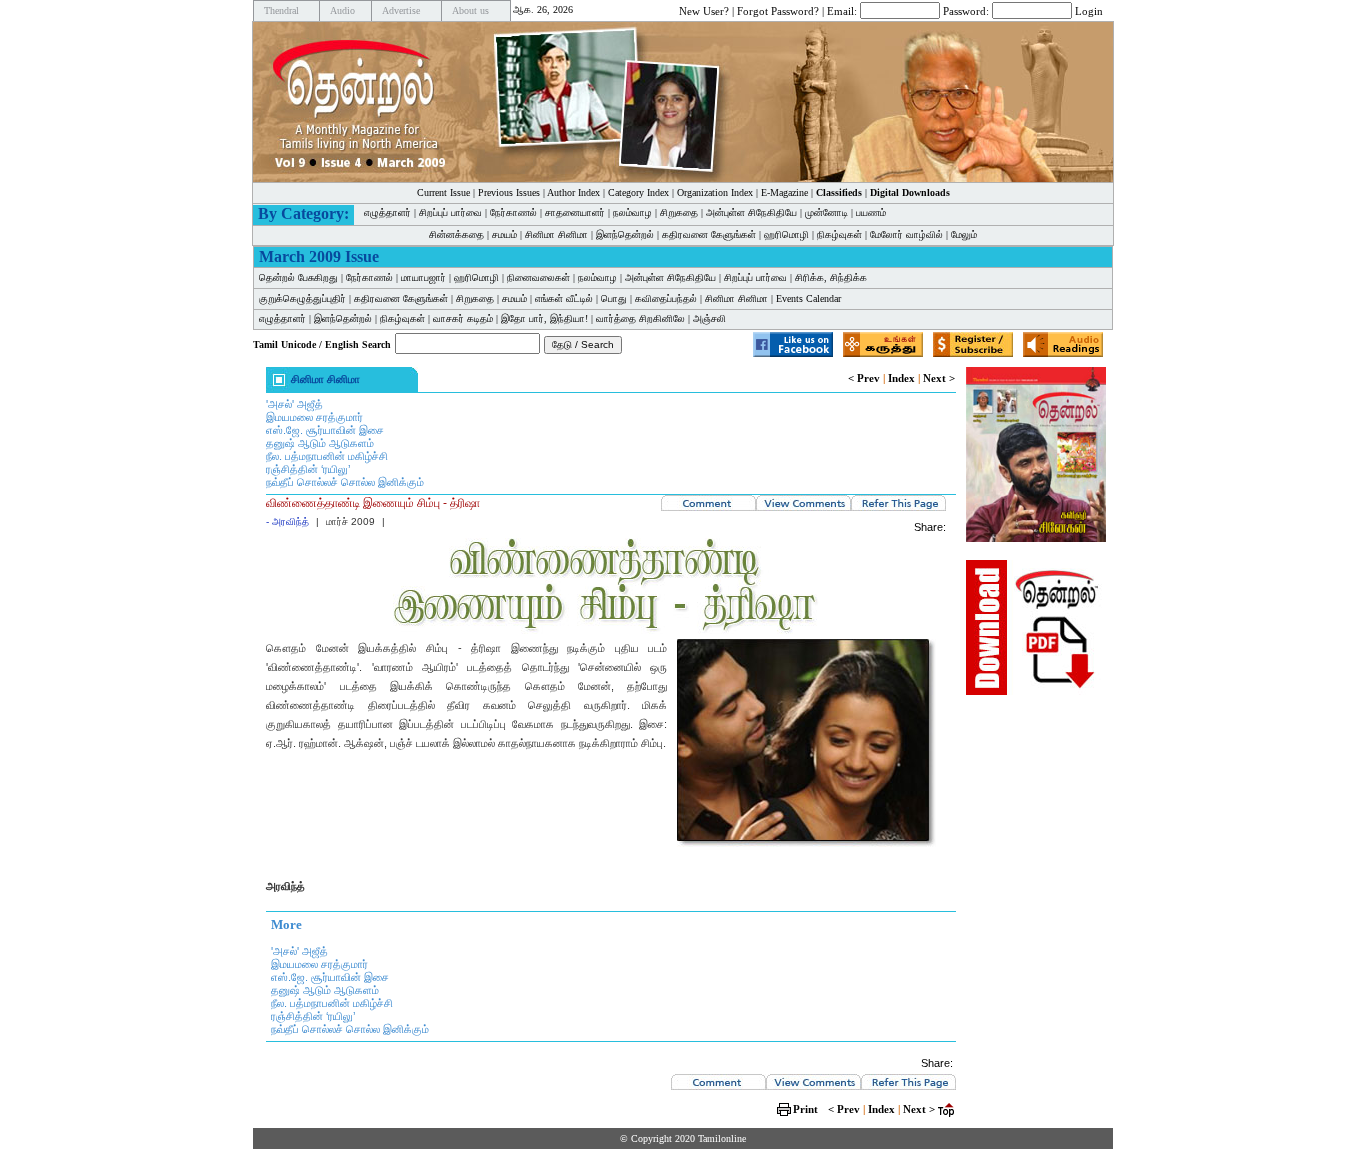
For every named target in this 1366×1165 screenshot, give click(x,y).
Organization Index (715, 192)
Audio (342, 10)
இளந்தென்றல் (625, 234)
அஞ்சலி (709, 318)
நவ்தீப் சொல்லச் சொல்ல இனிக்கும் (345, 482)
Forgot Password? (778, 10)
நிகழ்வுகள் (839, 234)
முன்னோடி (826, 212)
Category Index (638, 192)
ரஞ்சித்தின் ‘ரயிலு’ (308, 469)
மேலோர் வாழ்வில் (906, 234)
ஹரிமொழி (786, 234)
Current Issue (443, 192)
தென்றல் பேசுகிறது (298, 277)
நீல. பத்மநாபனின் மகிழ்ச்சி (327, 456)
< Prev (864, 378)
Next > (939, 378)
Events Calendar (808, 298)
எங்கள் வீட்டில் (564, 298)
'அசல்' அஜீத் (294, 404)
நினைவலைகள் (538, 277)
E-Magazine (784, 192)
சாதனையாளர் (575, 212)
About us (470, 10)
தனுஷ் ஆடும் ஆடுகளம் (320, 443)
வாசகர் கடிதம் (463, 318)
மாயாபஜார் (423, 277)
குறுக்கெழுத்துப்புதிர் (302, 298)
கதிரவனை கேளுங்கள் (709, 234)
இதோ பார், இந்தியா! (544, 318)
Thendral (281, 10)
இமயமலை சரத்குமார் (314, 417)
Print (805, 1109)
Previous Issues (509, 192)
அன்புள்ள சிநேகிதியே (751, 212)
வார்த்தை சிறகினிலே (640, 318)
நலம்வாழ (632, 212)
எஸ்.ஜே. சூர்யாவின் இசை (325, 430)
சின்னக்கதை (456, 234)
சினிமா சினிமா (556, 234)
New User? (704, 10)
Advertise (401, 10)
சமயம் (504, 234)
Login (1089, 10)
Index (901, 378)
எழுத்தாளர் (387, 212)
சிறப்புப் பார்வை (450, 212)
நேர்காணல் (513, 212)
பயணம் (871, 212)
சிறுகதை (679, 212)
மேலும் (964, 234)
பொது (614, 298)
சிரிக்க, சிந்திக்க (831, 277)
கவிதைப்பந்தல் (666, 298)
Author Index (573, 192)
